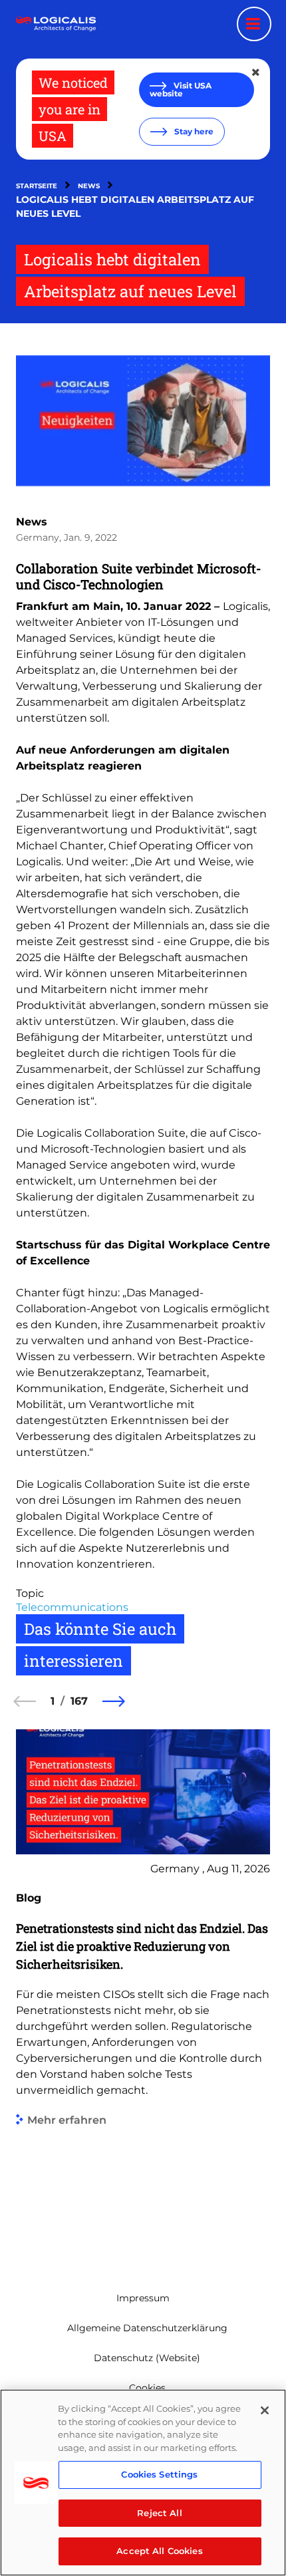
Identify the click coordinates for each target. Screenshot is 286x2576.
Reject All (159, 2513)
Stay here (193, 131)
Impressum (143, 2298)
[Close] (265, 2410)
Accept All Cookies (159, 2551)
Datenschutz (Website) (147, 2358)
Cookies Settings (159, 2474)
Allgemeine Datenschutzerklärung (147, 2328)
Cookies (147, 2388)
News (89, 186)
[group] (143, 1990)
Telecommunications (72, 1607)
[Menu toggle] (254, 24)
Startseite (37, 186)
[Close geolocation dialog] (257, 72)
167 (79, 1701)
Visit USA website (181, 89)
